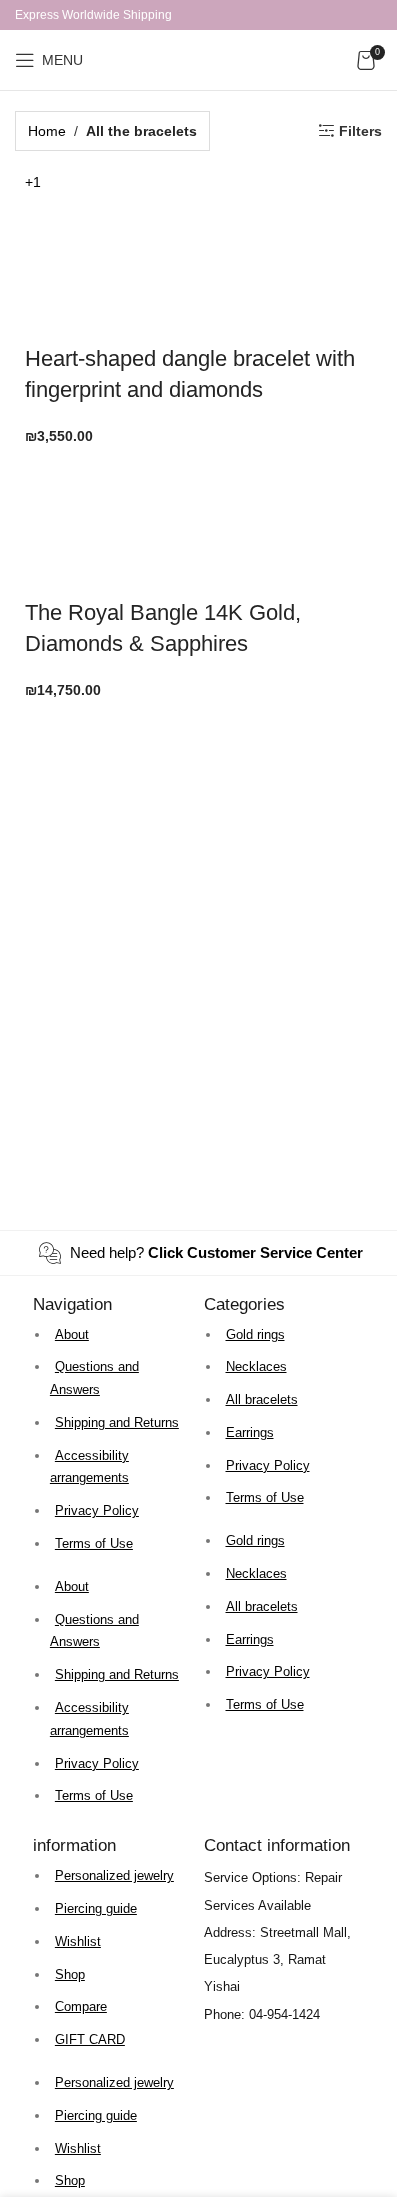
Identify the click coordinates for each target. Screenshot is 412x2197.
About (72, 1334)
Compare (81, 2006)
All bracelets (262, 1399)
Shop (70, 1974)
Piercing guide (96, 1908)
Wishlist (78, 1941)
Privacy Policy (97, 1510)
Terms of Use (94, 1543)
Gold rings (255, 1334)
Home (47, 131)
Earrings (250, 1432)
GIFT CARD (90, 2039)
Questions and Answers (94, 1378)
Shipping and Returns (117, 1422)
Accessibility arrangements (89, 1467)
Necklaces (256, 1366)
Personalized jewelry (114, 1875)
